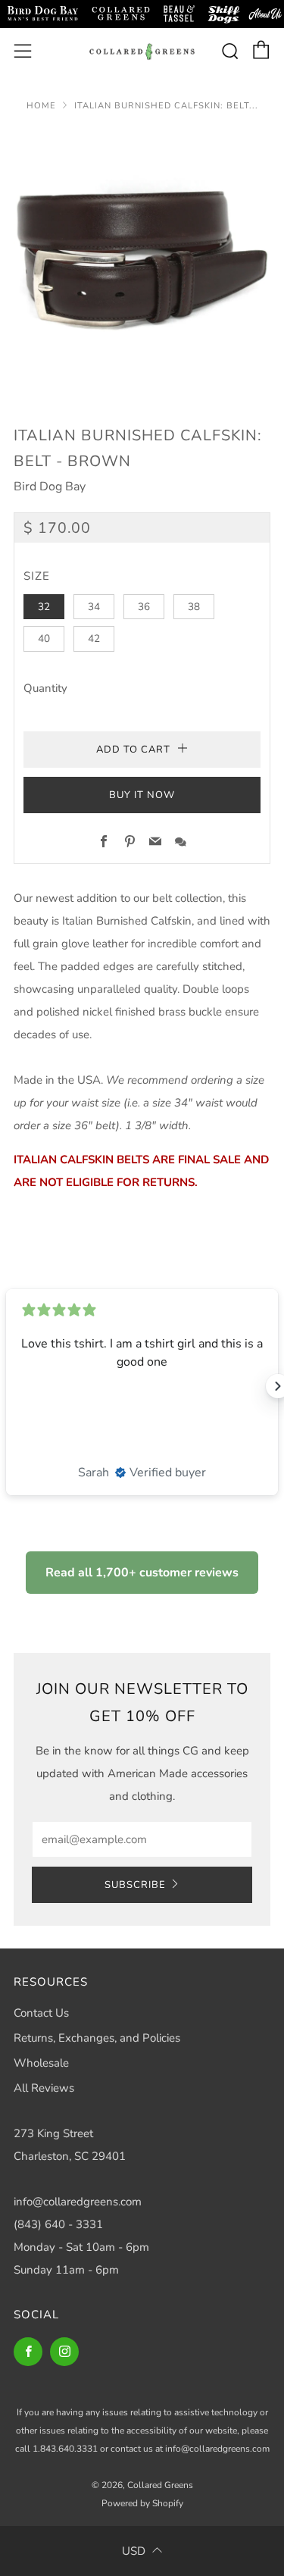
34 (94, 607)
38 (194, 607)
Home (41, 106)
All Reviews (44, 2088)
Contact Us (41, 2013)
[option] (142, 258)
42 (94, 639)
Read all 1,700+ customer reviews (142, 1573)
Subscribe (135, 1885)
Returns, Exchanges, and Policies (97, 2038)
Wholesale (41, 2063)
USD (134, 2551)
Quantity (45, 688)
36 (144, 607)
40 (44, 639)
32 (44, 607)
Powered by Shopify (142, 2503)
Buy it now (142, 795)
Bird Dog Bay (50, 487)
